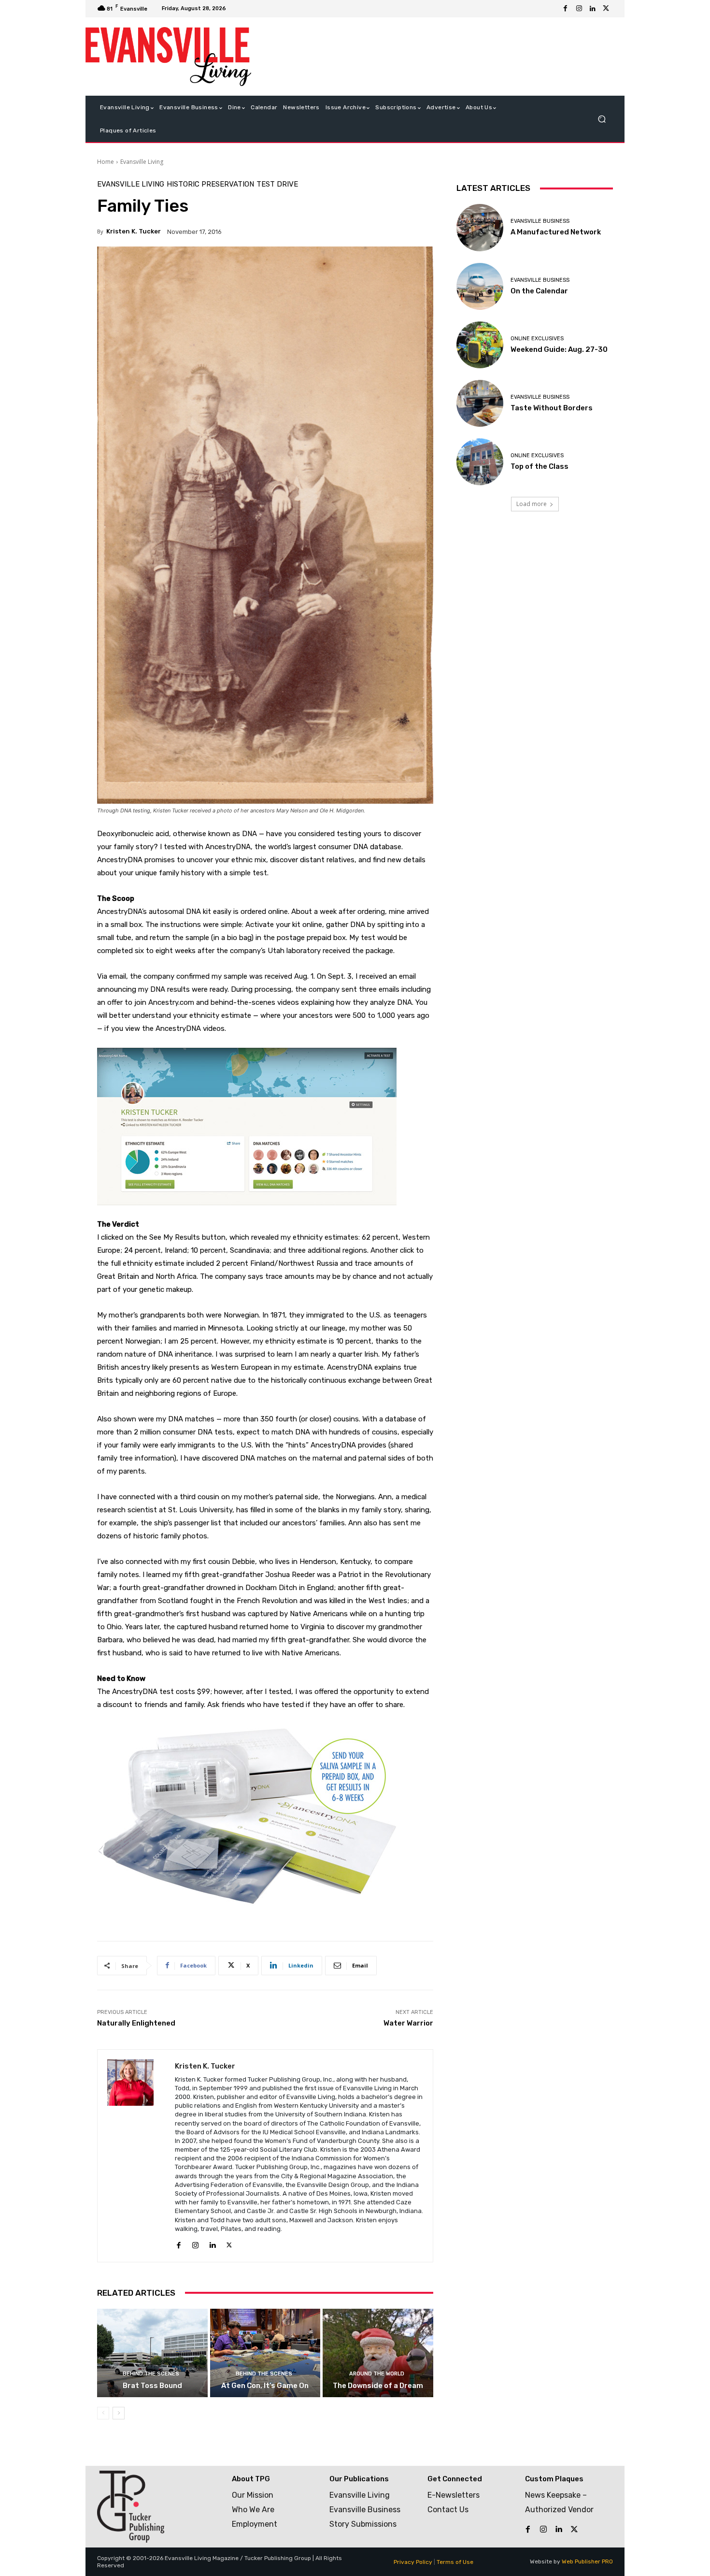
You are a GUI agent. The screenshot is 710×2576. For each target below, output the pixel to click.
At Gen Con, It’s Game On (265, 2386)
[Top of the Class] (480, 462)
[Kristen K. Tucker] (136, 2156)
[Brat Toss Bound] (152, 2353)
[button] (602, 119)
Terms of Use (455, 2562)
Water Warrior (408, 2023)
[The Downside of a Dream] (378, 2353)
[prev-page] (103, 2413)
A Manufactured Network (556, 232)
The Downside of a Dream (378, 2386)
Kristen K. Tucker (134, 231)
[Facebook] (566, 9)
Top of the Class (540, 466)
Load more (532, 504)
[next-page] (119, 2413)
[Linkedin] (593, 9)
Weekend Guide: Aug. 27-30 (559, 349)
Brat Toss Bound (152, 2386)
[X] (606, 9)
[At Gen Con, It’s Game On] (265, 2353)
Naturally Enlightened (136, 2023)
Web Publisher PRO (587, 2562)
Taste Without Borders (552, 408)
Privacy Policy (413, 2562)
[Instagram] (579, 9)
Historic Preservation (210, 184)
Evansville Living (142, 162)
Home (106, 162)
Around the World (377, 2374)
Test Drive (277, 184)
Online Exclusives (537, 339)
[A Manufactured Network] (480, 227)
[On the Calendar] (480, 286)
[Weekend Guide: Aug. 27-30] (480, 345)
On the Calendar (539, 291)
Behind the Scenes (151, 2374)
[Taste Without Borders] (480, 403)
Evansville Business (540, 221)
